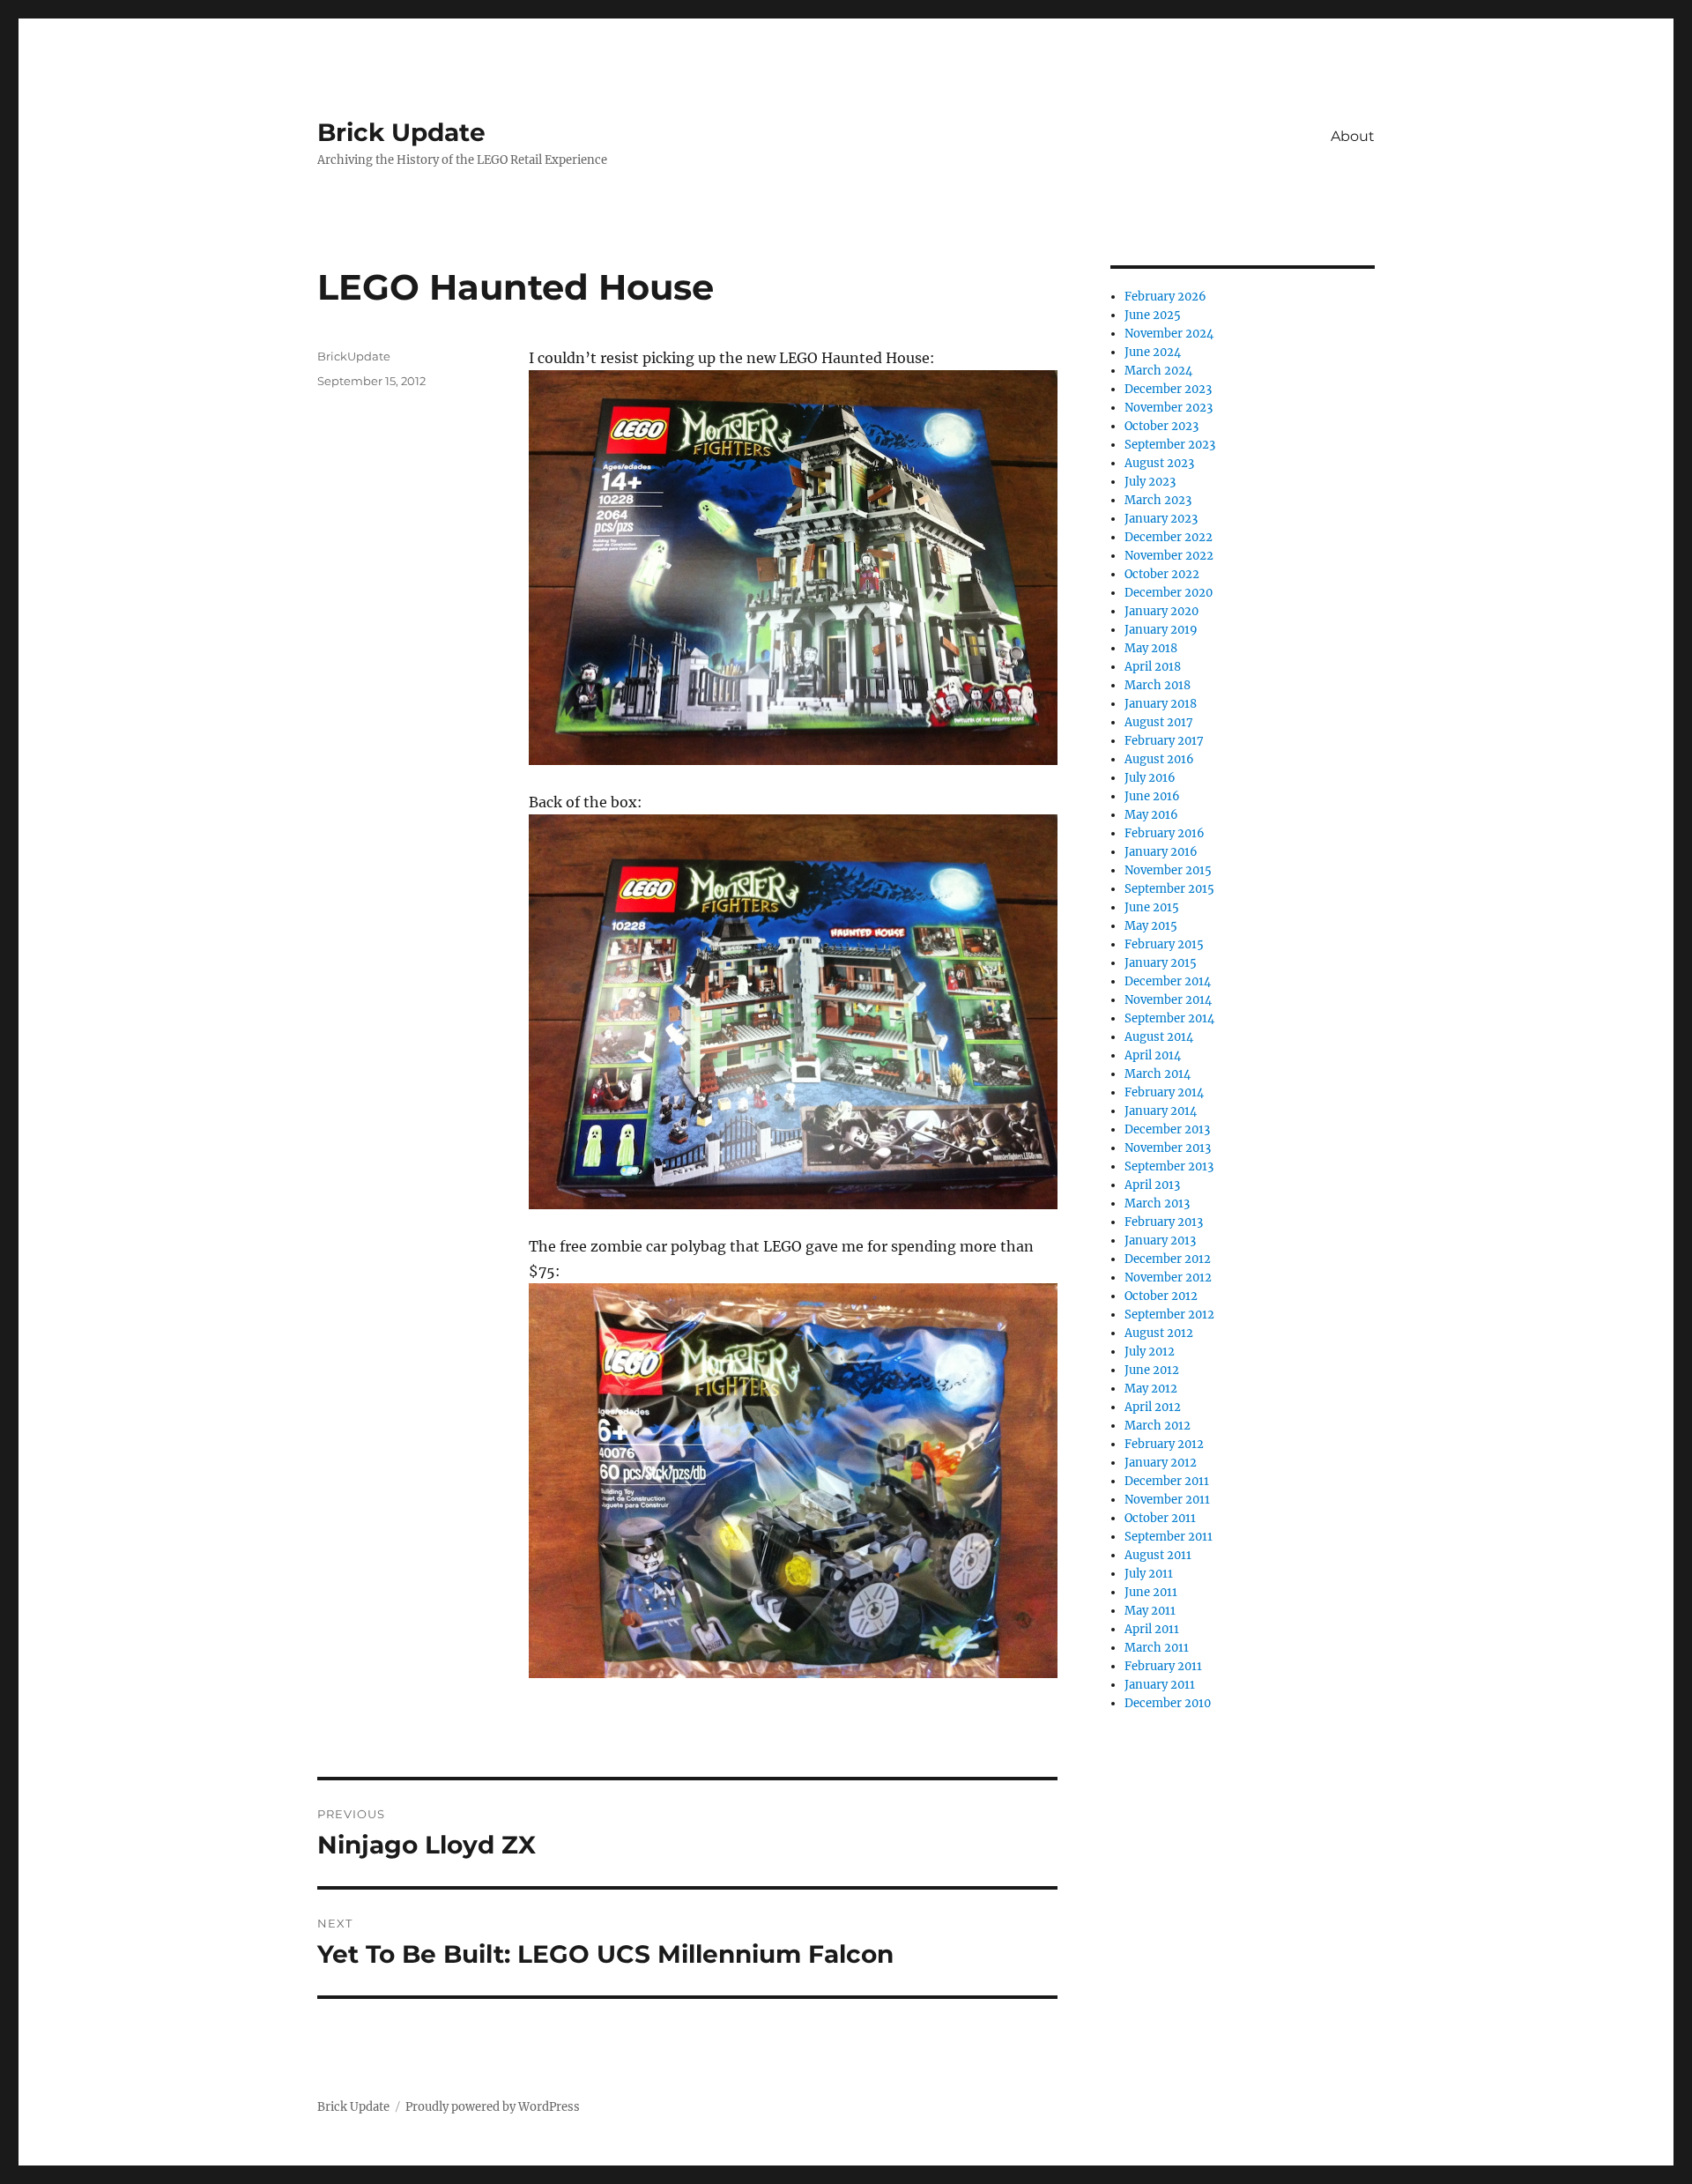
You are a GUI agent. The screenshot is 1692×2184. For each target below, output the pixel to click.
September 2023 (1170, 445)
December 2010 (1168, 1703)
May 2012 (1151, 1389)
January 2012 (1161, 1463)
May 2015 (1151, 926)
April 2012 (1153, 1407)
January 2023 (1161, 519)
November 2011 (1167, 1500)
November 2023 (1169, 408)
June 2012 (1152, 1370)
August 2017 (1159, 722)
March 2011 (1157, 1648)
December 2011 (1167, 1481)
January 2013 (1160, 1241)
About (1353, 136)
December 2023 (1168, 389)
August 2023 (1159, 463)
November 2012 (1168, 1278)
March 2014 (1158, 1074)
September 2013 (1169, 1166)
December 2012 (1168, 1259)
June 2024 (1153, 352)
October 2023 (1161, 426)
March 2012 (1158, 1426)
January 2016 (1161, 852)
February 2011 (1163, 1666)
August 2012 (1159, 1333)
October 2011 (1160, 1518)
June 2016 (1152, 796)
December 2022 (1169, 537)
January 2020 (1161, 611)
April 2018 (1153, 667)
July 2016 (1150, 778)
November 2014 (1168, 1000)
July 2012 (1150, 1352)
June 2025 (1153, 315)
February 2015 (1164, 944)
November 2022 (1169, 556)
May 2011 (1150, 1611)
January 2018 (1161, 704)
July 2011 (1149, 1574)
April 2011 (1152, 1629)
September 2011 (1169, 1537)
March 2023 (1158, 500)
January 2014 (1161, 1111)
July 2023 (1150, 482)
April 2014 (1153, 1055)
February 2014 (1164, 1092)
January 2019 (1161, 630)
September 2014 (1169, 1018)
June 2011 (1151, 1592)
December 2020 (1169, 593)
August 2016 (1159, 759)
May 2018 (1151, 648)
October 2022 (1162, 574)
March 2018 (1158, 685)
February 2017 (1164, 741)
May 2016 (1151, 815)
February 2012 (1164, 1444)
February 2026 (1165, 297)
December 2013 (1167, 1129)
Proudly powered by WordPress (493, 2107)
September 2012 (1169, 1315)
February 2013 (1164, 1222)
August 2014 (1159, 1037)
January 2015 (1161, 963)
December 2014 (1168, 981)
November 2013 (1168, 1148)
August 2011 (1158, 1555)
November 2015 (1168, 870)
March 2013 (1157, 1203)
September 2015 (1169, 889)
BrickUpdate (354, 356)
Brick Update (401, 132)
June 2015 (1152, 907)
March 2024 (1158, 371)
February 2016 (1165, 833)
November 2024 (1169, 334)
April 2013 (1152, 1185)
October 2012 (1161, 1296)
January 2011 (1160, 1685)
